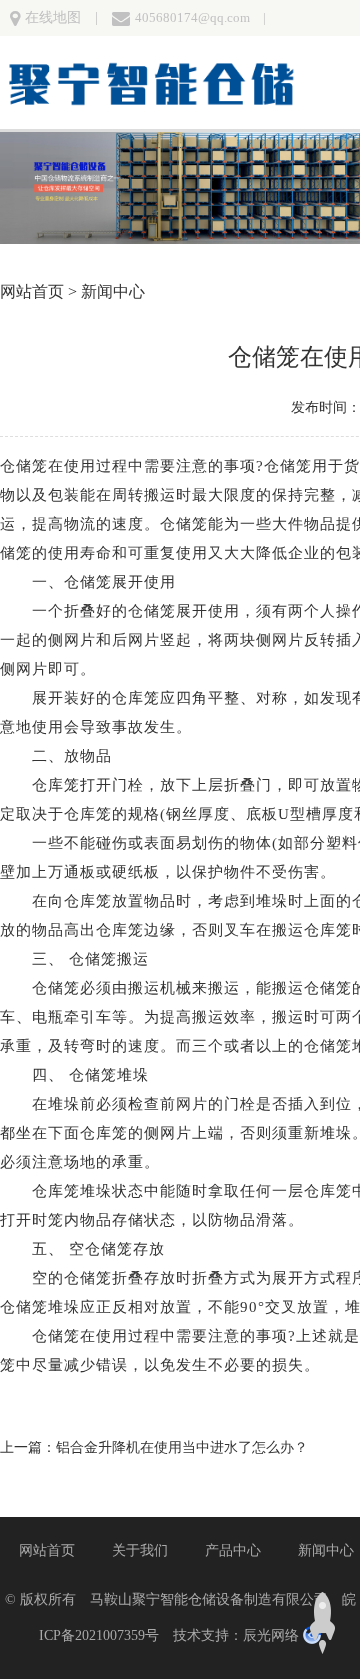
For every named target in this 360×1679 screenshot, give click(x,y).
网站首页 (32, 291)
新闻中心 (113, 291)
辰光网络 (271, 1635)
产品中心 (233, 1550)
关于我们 (140, 1550)
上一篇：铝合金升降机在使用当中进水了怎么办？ (154, 1447)
